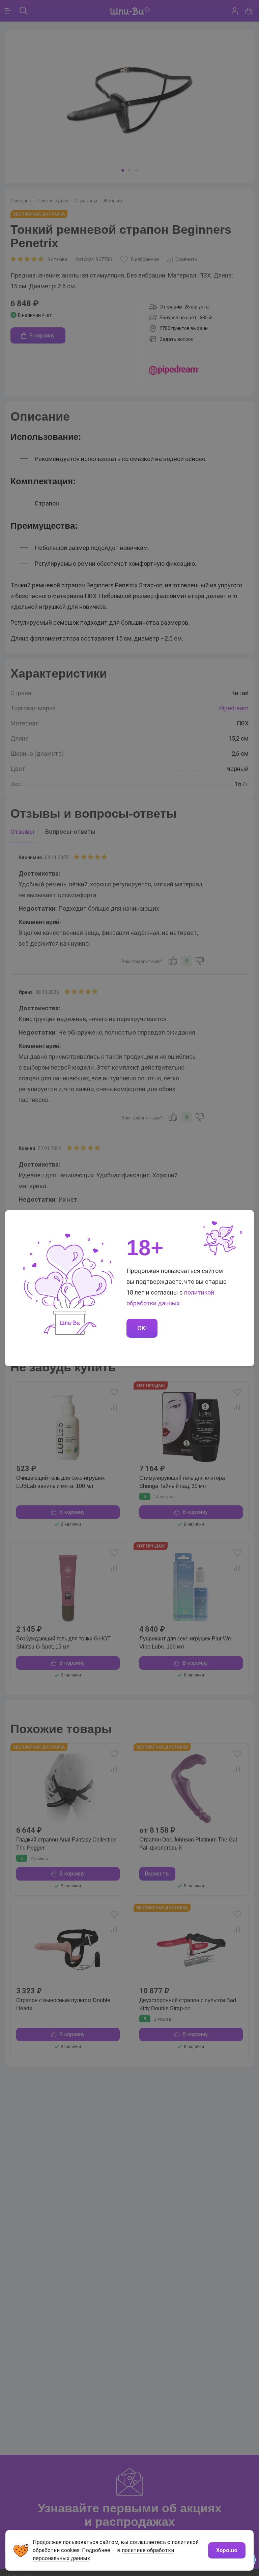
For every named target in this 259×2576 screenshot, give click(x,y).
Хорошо (227, 2550)
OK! (142, 1328)
